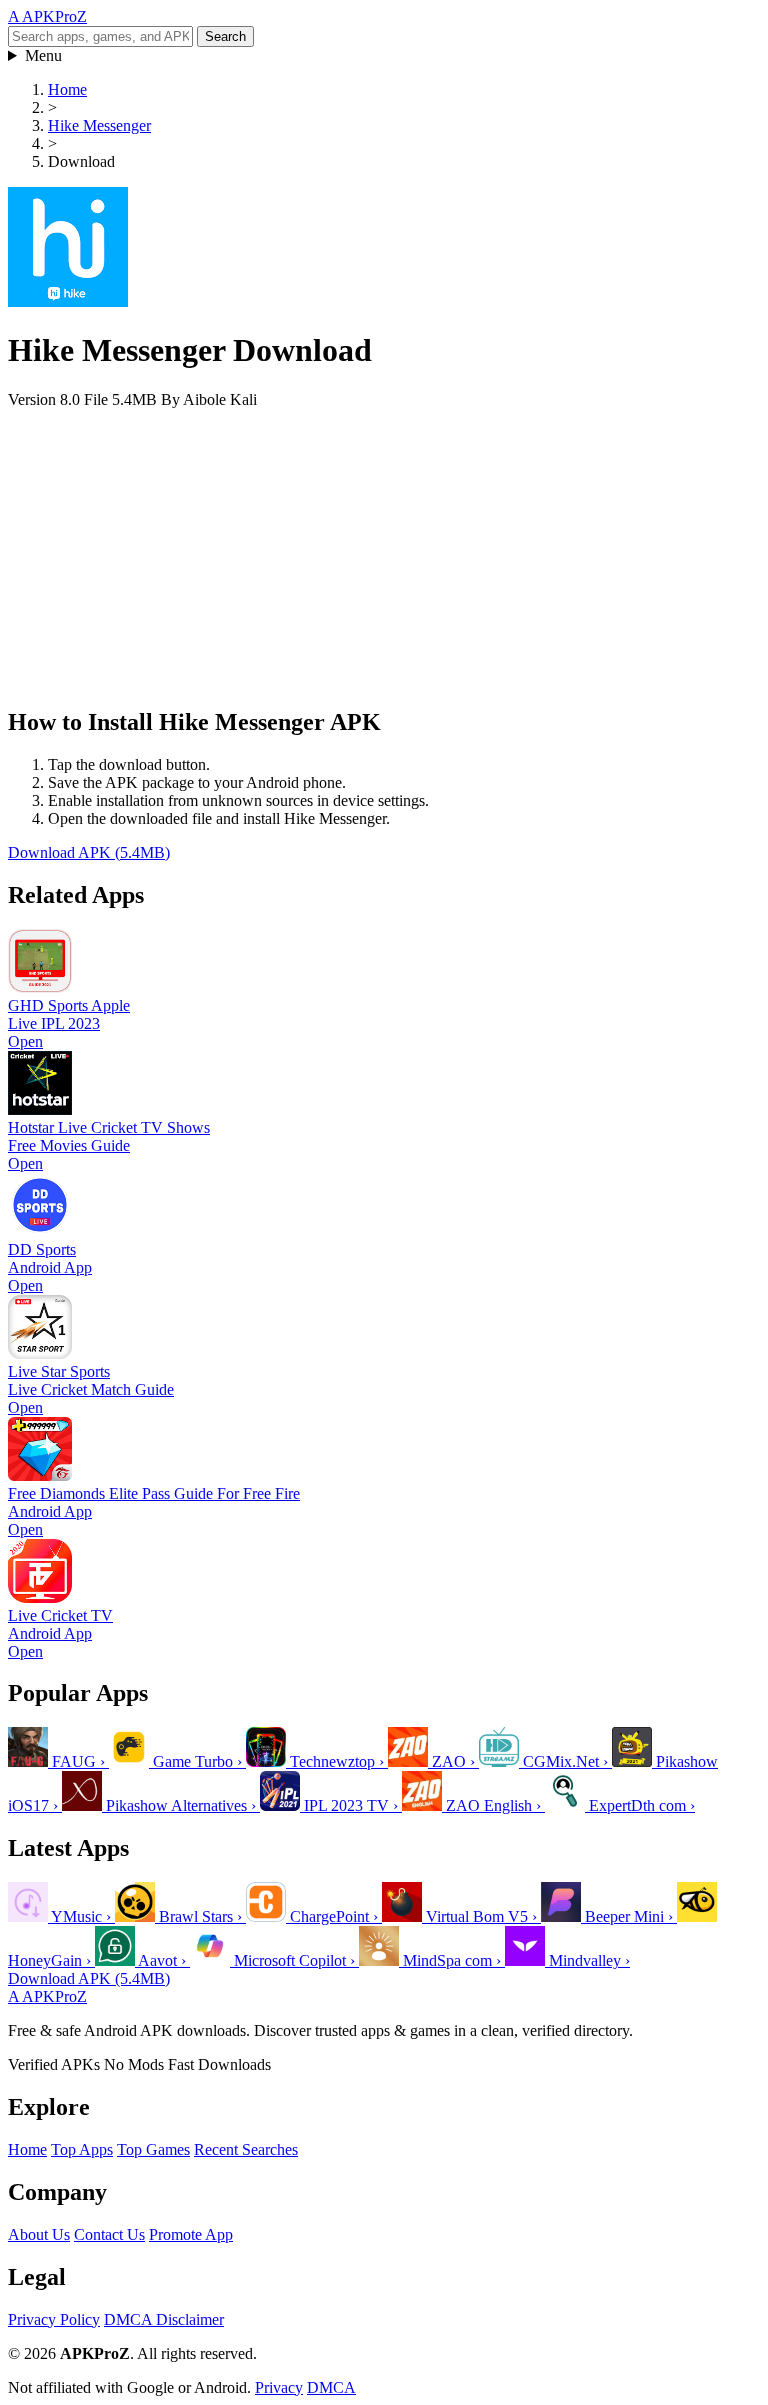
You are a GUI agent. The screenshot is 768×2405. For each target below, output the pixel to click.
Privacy (279, 2387)
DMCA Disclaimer (164, 2319)
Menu (43, 55)
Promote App (191, 2234)
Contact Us (109, 2234)
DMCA (331, 2387)
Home (67, 89)
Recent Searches (246, 2149)
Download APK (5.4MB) (89, 852)
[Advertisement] (384, 549)
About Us (39, 2234)
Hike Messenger (99, 125)
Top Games (153, 2149)
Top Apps (82, 2149)
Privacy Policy (54, 2319)
